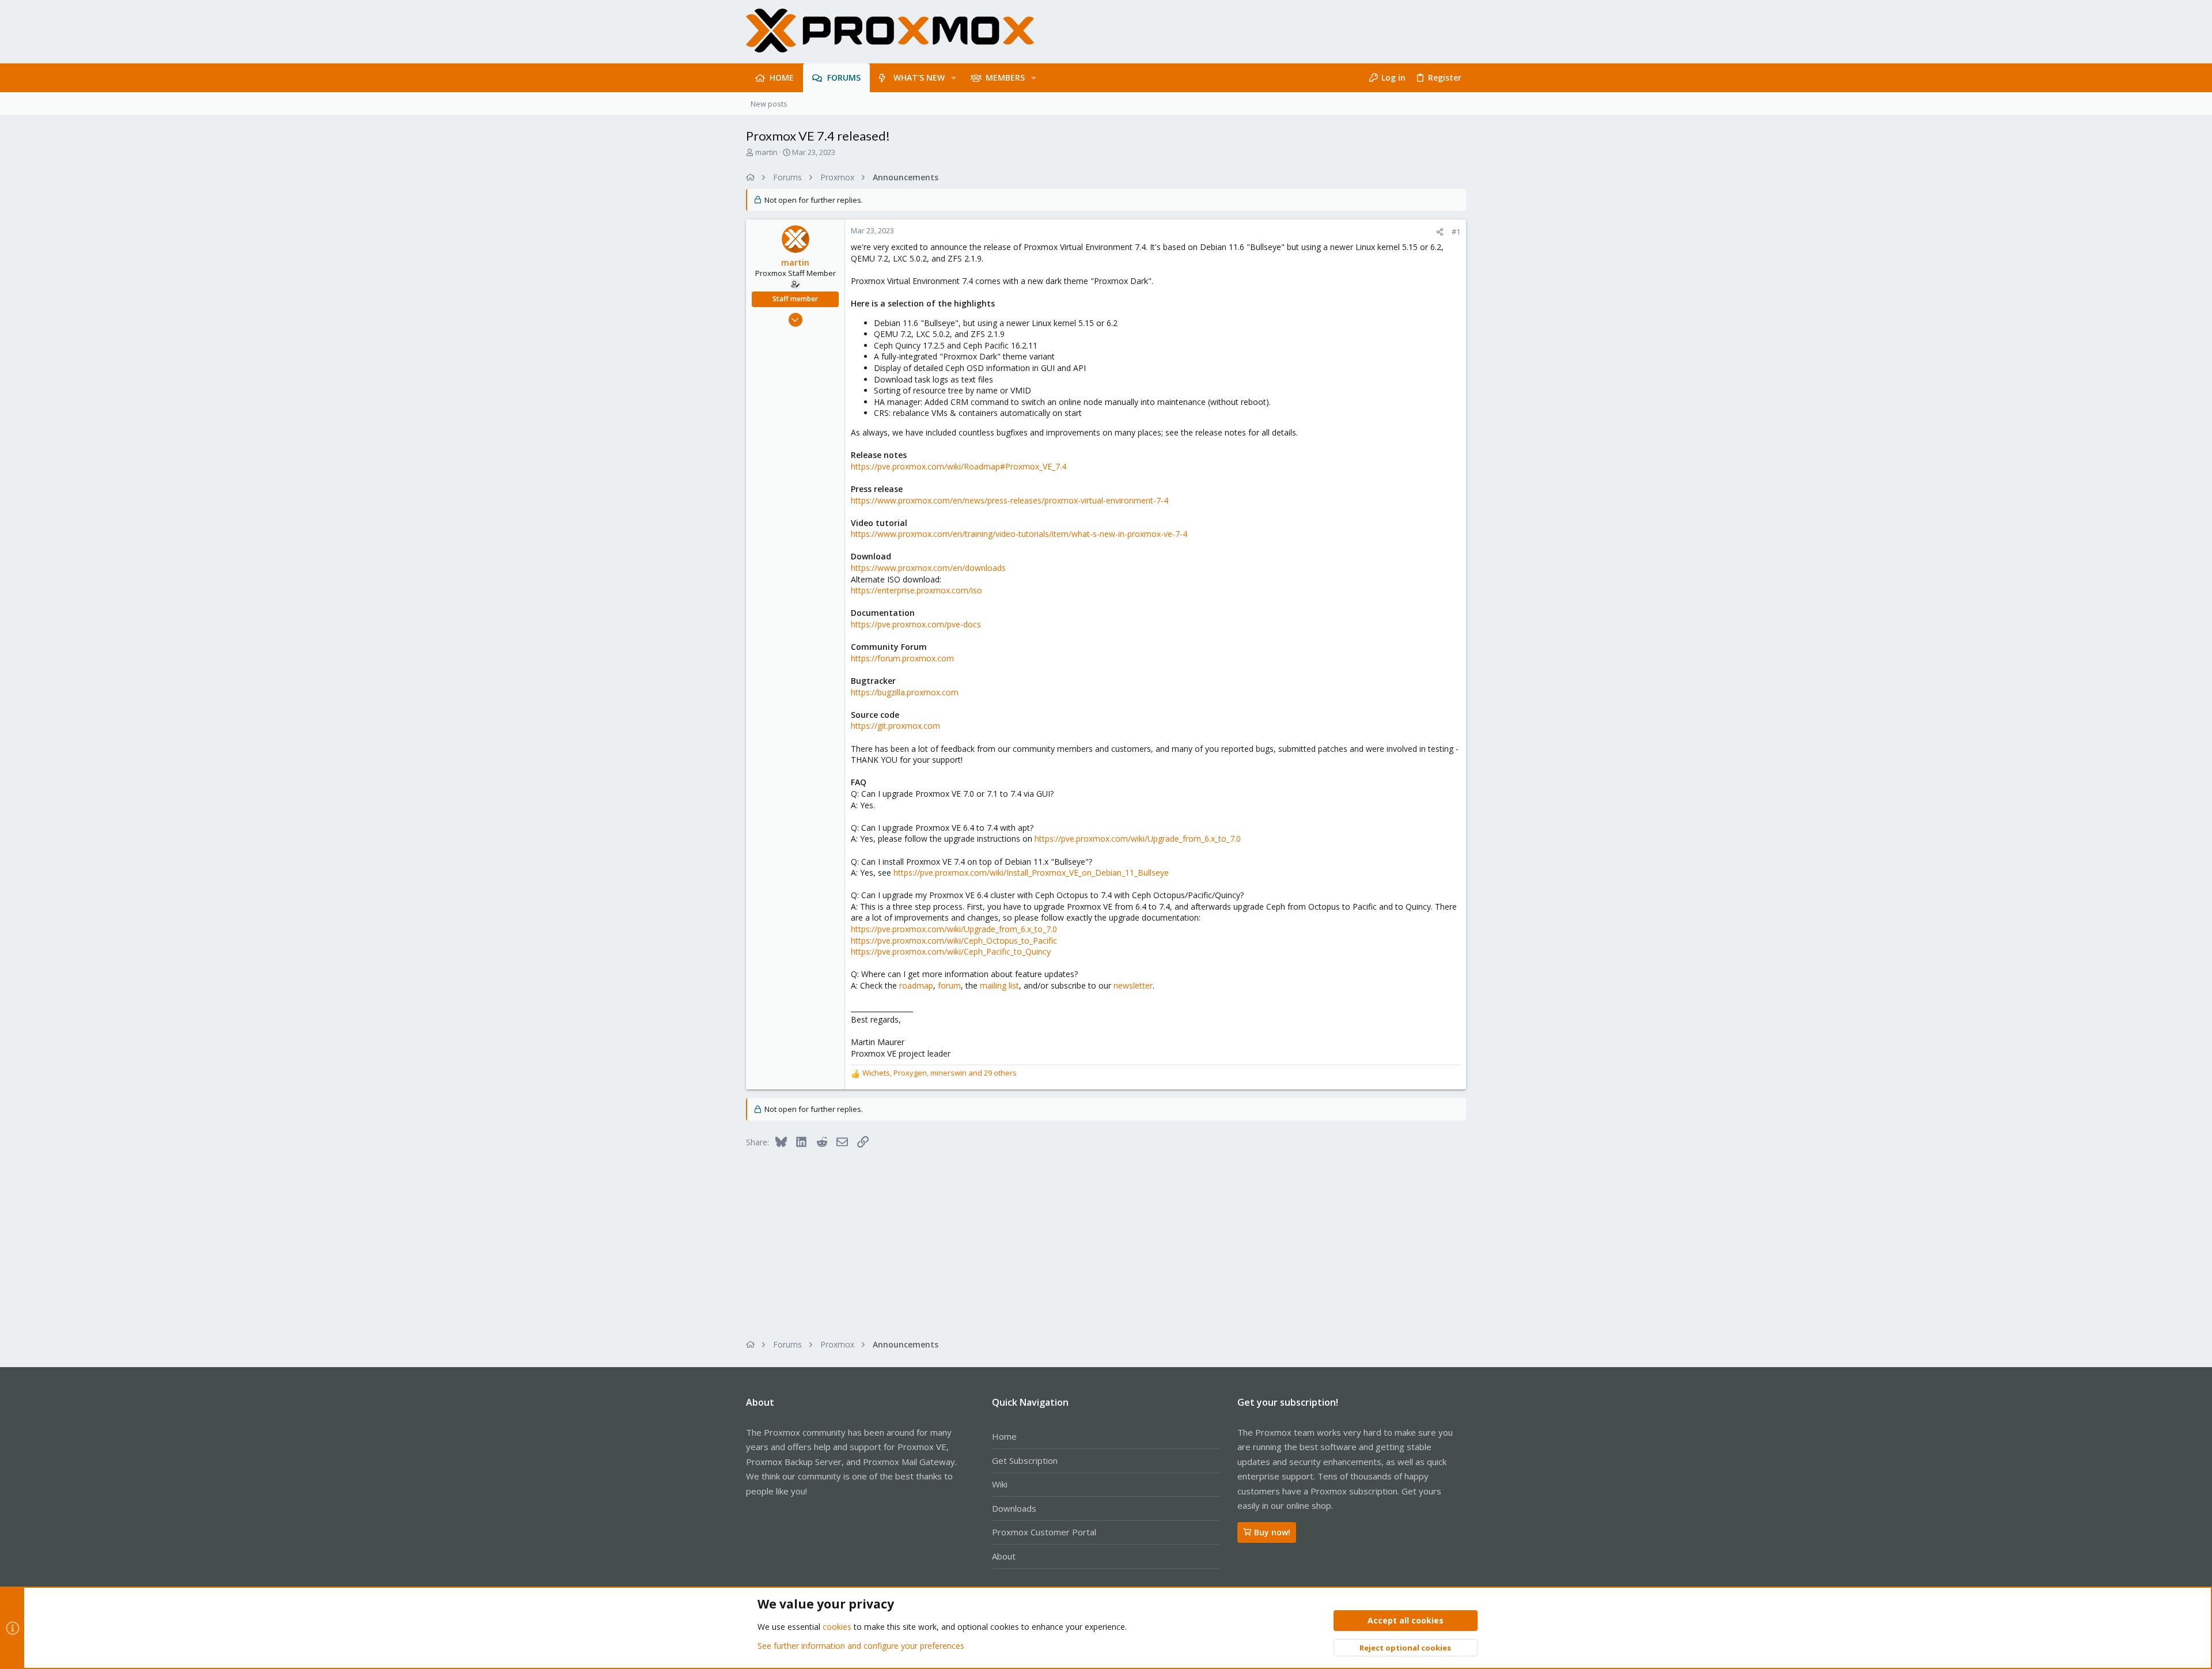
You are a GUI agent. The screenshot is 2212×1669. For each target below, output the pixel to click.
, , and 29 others (940, 1073)
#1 (1456, 232)
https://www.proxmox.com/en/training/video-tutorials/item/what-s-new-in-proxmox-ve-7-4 (1019, 534)
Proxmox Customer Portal (1044, 1532)
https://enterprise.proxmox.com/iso (916, 590)
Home (1004, 1436)
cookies (837, 1627)
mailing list (999, 985)
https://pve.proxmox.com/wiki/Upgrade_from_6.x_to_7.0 (1138, 839)
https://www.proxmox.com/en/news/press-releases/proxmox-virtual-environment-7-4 (1010, 500)
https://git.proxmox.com (895, 726)
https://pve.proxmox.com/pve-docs (916, 624)
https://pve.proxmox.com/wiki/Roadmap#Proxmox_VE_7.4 (959, 466)
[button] (954, 78)
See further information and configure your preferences (861, 1646)
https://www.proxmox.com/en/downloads (928, 568)
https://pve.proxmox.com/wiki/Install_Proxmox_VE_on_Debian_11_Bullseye (1031, 873)
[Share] (1440, 232)
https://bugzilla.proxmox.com (905, 692)
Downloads (1014, 1508)
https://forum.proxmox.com (902, 658)
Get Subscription (1025, 1460)
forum (949, 985)
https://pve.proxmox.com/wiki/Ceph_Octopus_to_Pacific (954, 941)
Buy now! (1272, 1532)
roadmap (916, 985)
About (1004, 1556)
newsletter (1133, 985)
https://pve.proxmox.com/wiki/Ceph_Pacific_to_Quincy (951, 951)
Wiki (1000, 1484)
